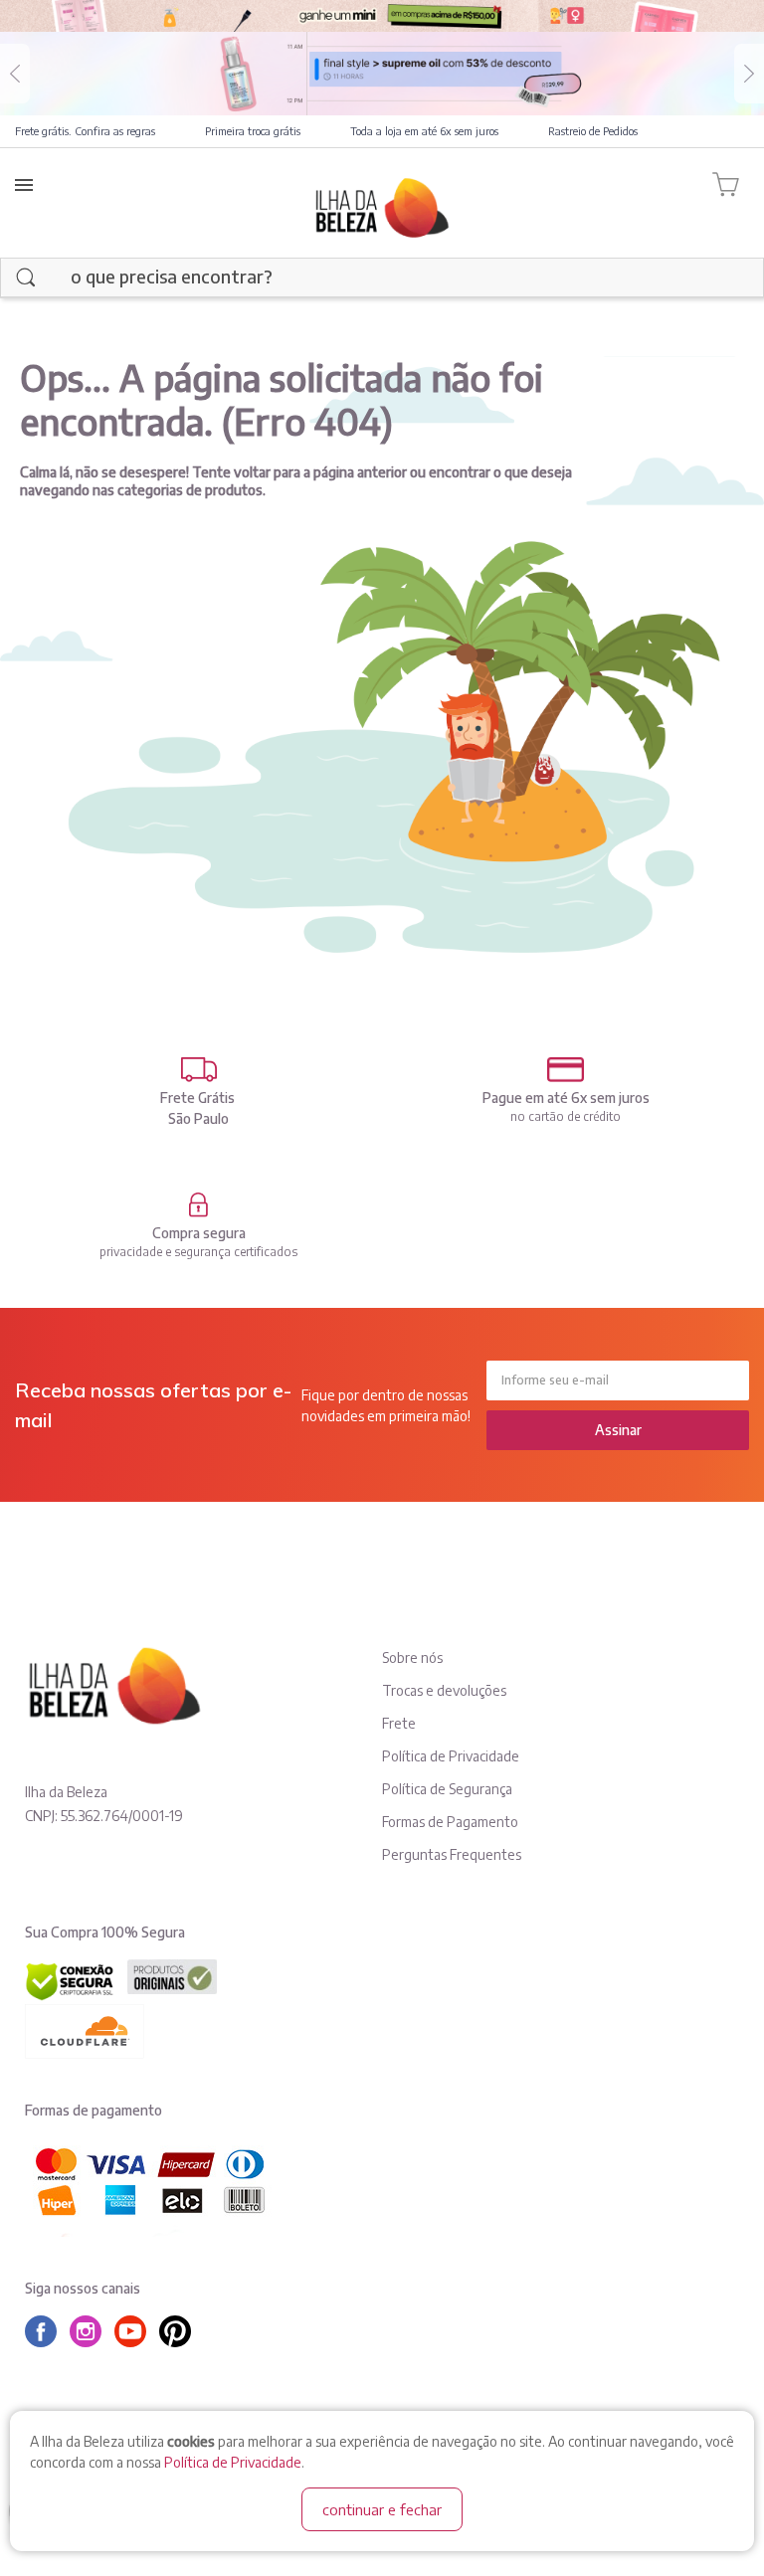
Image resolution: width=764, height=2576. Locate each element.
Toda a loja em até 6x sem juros (424, 131)
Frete (399, 1723)
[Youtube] (135, 2331)
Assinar (618, 1430)
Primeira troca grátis (253, 131)
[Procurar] (26, 277)
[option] (382, 74)
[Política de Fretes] (198, 1070)
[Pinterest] (180, 2331)
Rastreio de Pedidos (593, 131)
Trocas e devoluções (444, 1690)
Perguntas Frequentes (452, 1854)
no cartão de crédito (566, 1116)
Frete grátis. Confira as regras (85, 131)
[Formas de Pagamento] (566, 1070)
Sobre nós (412, 1657)
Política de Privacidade (233, 2462)
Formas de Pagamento (450, 1822)
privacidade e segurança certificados (198, 1252)
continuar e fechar (382, 2509)
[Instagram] (91, 2331)
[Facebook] (46, 2331)
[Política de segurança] (198, 1205)
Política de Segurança (447, 1789)
